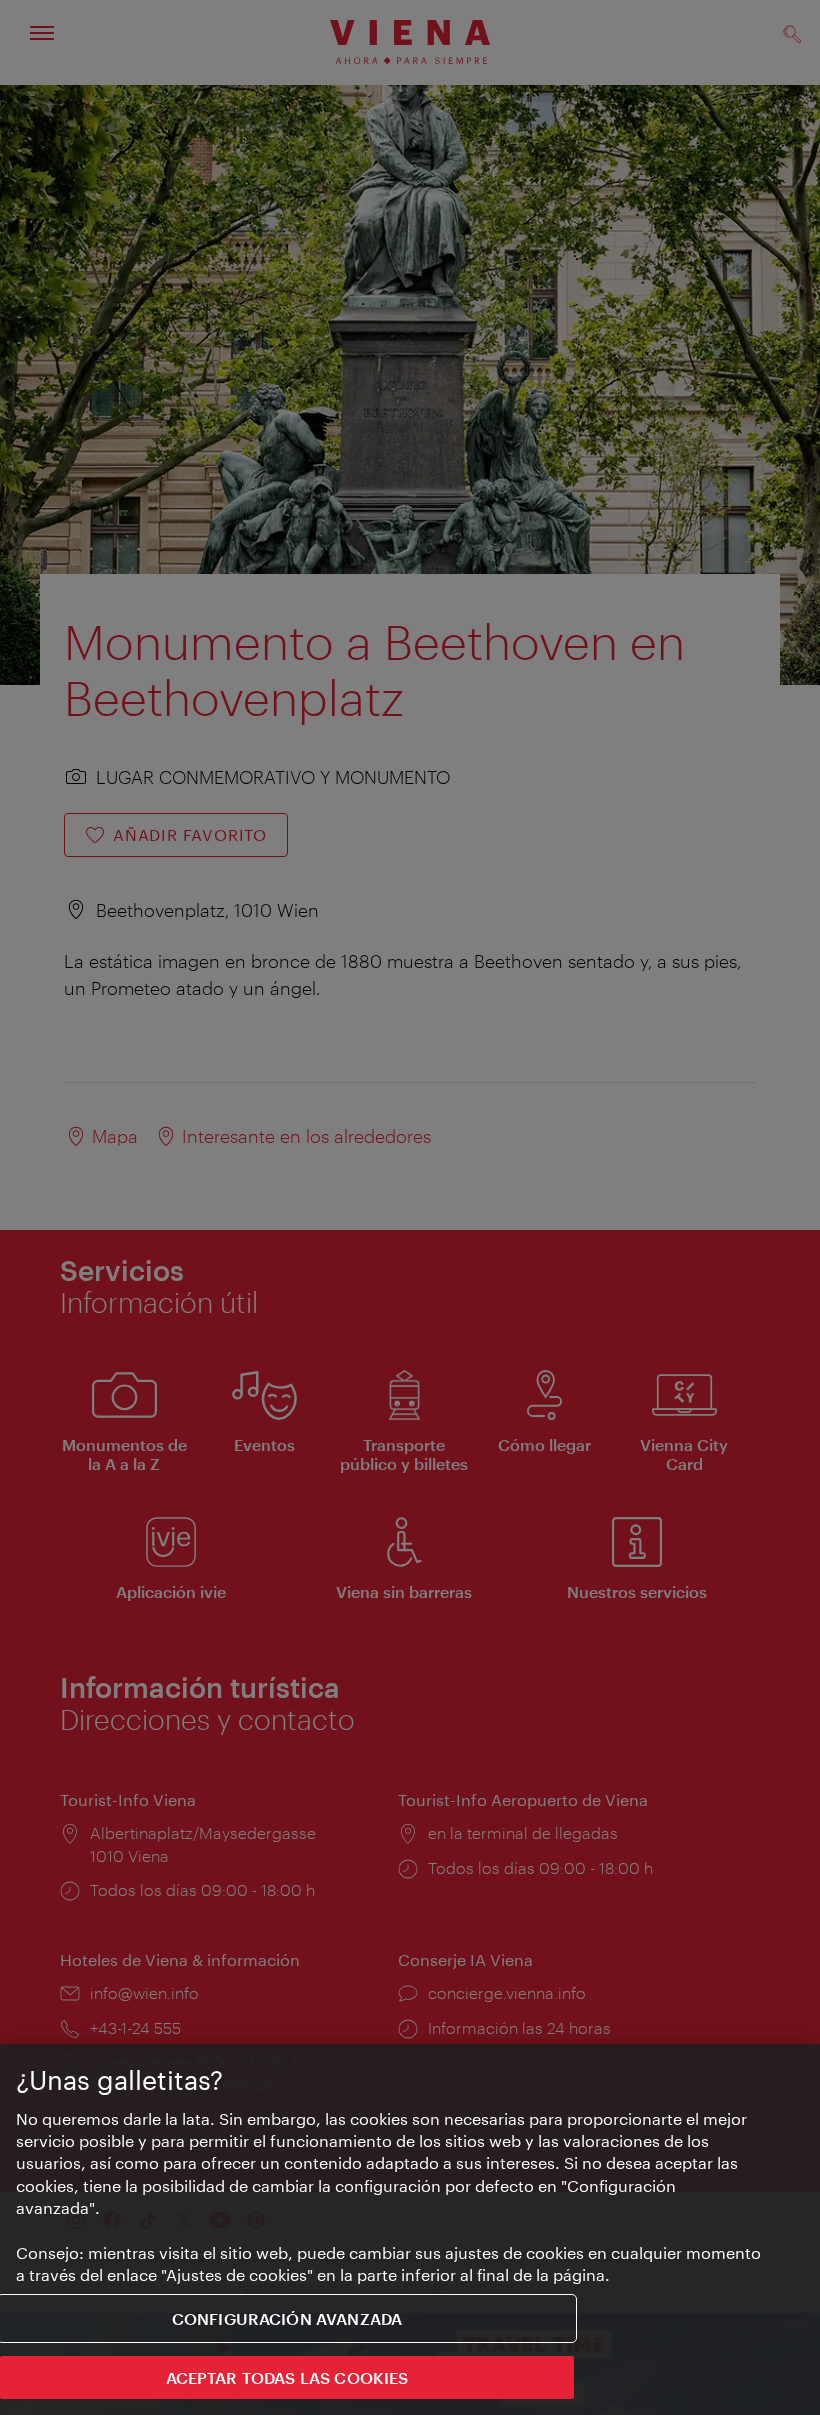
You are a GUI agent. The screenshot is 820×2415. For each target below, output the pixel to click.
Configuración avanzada (287, 2318)
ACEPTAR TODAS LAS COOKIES (287, 2377)
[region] (410, 2229)
